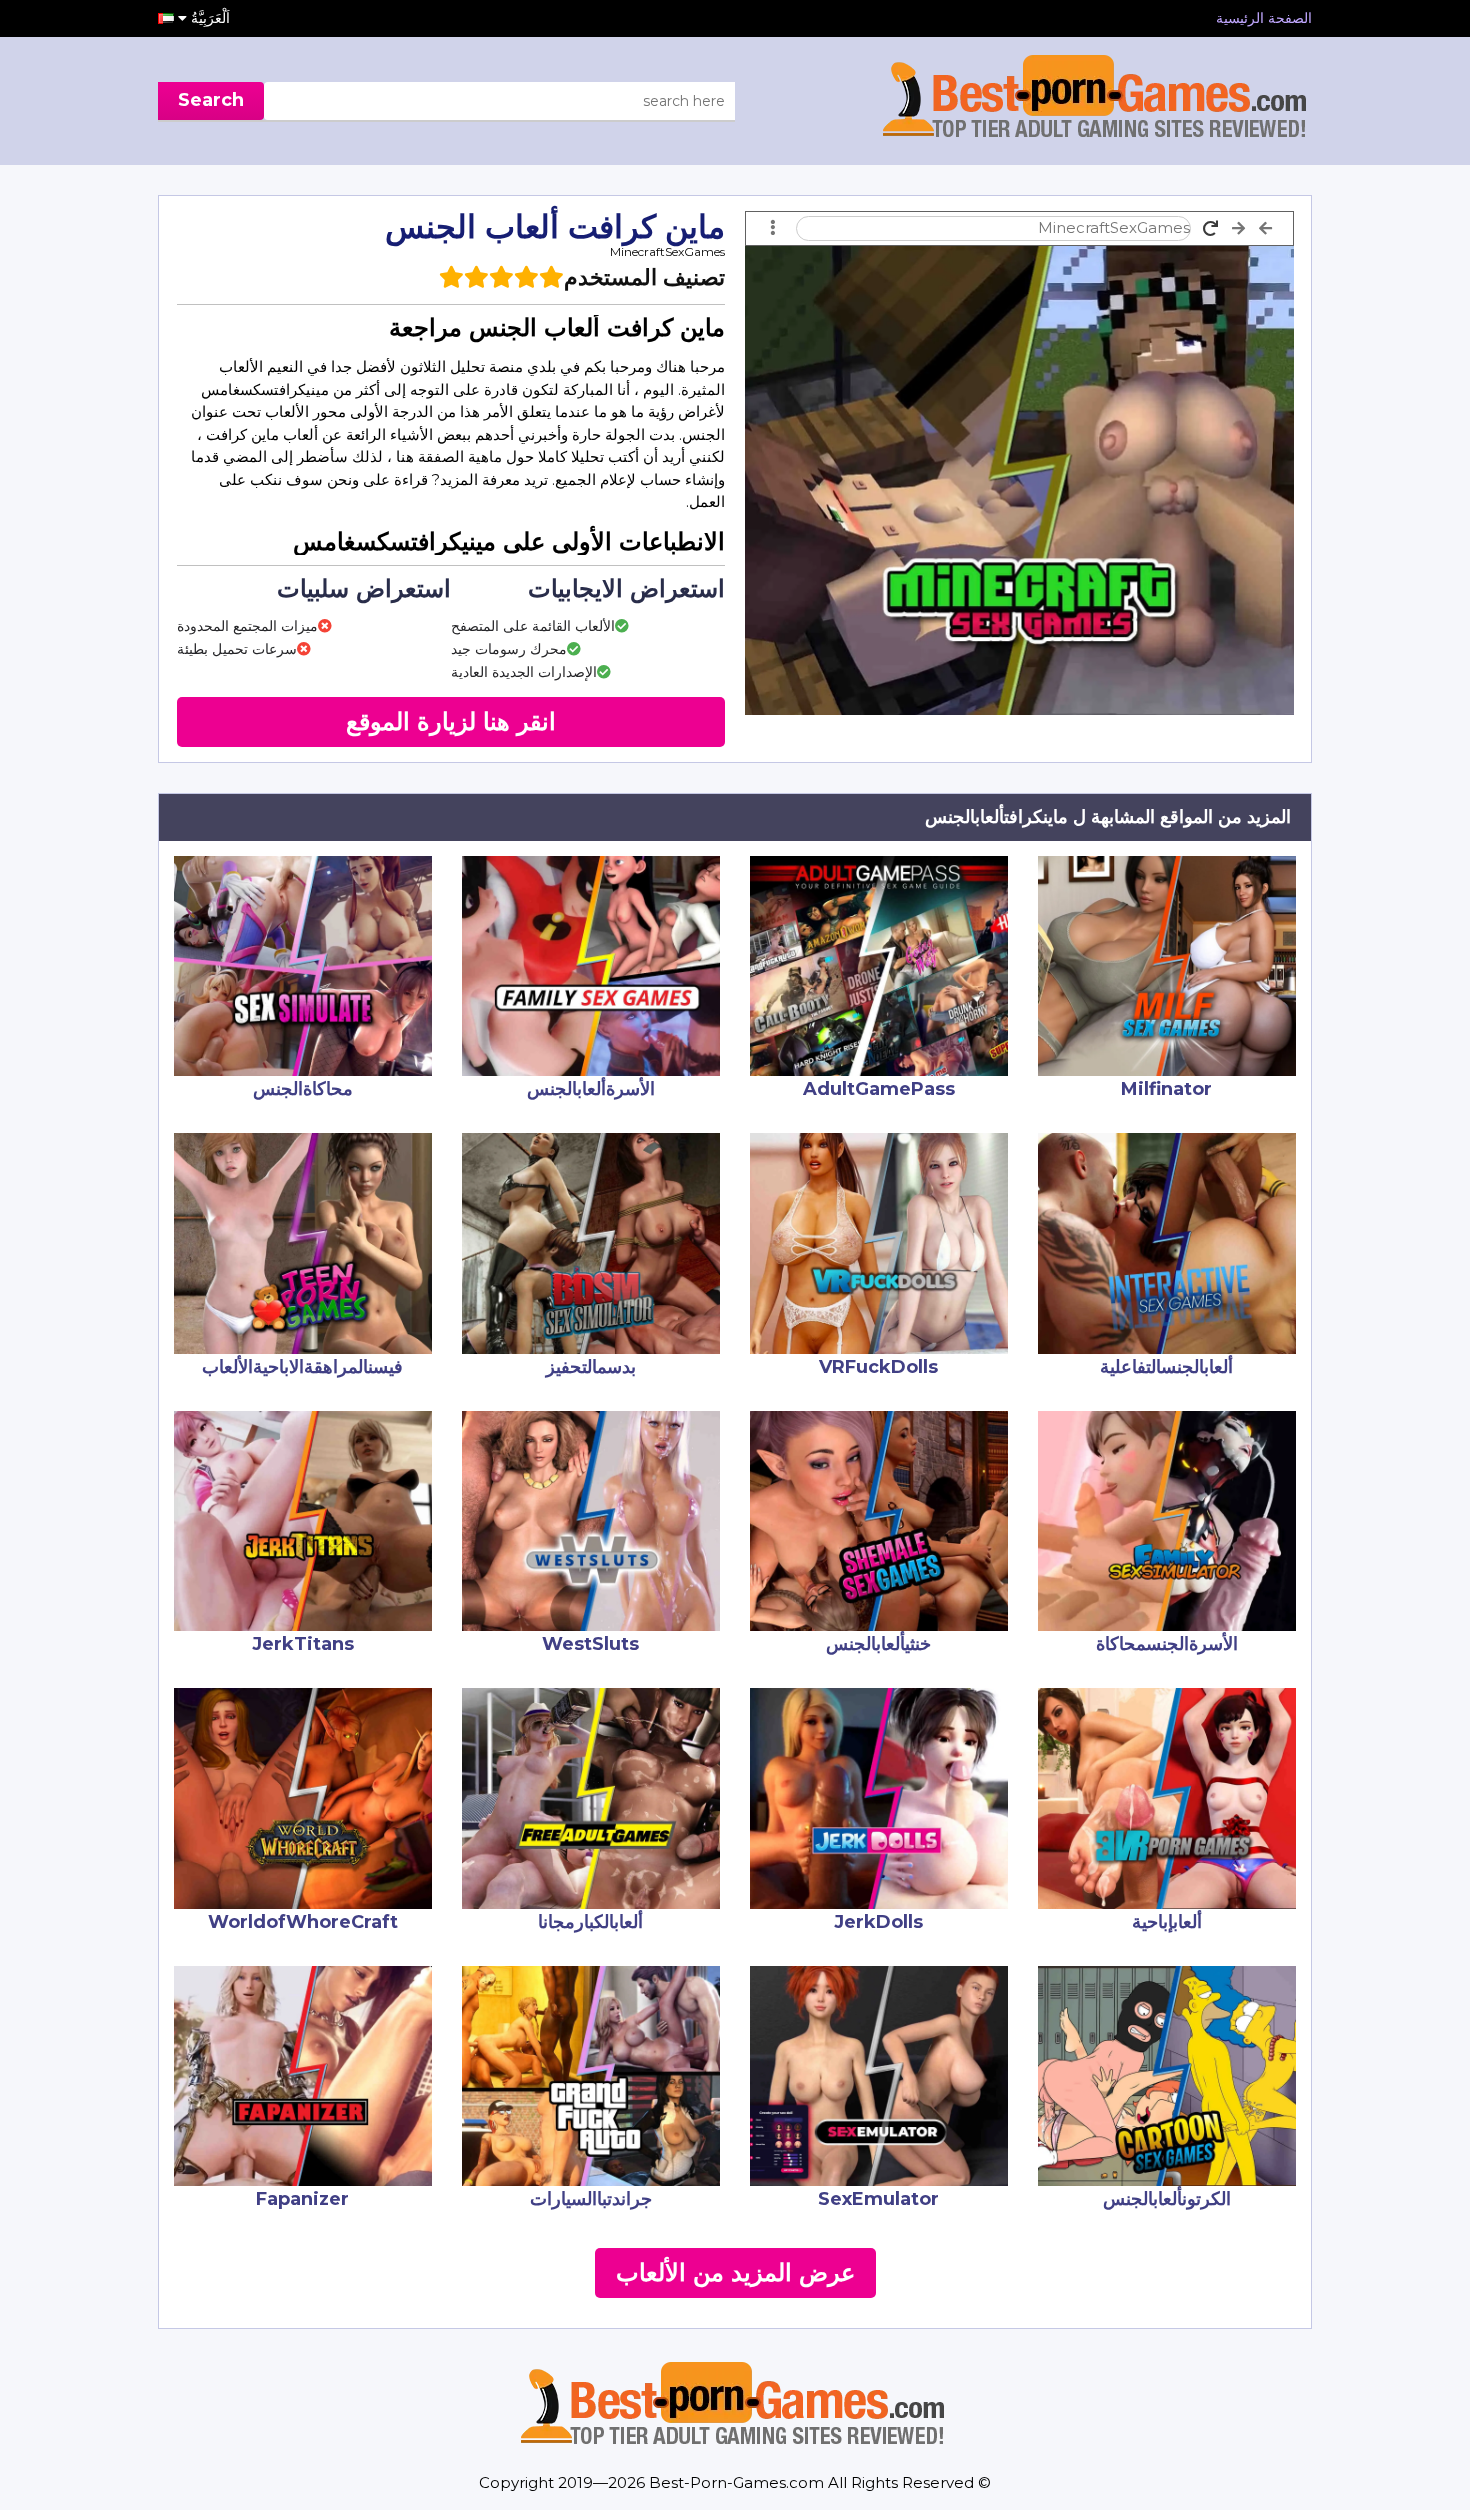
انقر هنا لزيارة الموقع (451, 721)
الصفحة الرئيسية (1264, 18)
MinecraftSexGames (667, 251)
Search (211, 100)
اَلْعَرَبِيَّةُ (208, 18)
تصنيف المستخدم (644, 277)
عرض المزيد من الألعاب (735, 2272)
